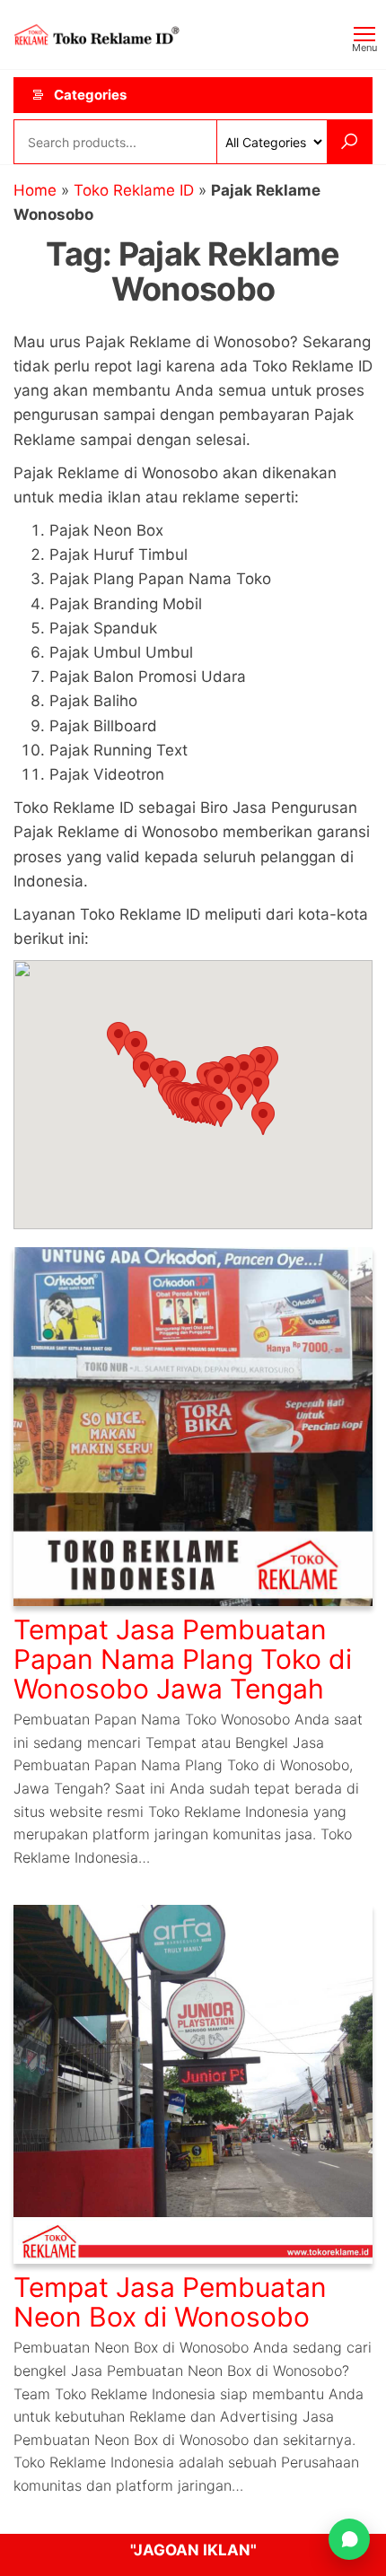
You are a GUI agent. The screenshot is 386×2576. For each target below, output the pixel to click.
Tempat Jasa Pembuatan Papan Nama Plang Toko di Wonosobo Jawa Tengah (183, 1659)
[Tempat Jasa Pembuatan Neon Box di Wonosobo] (193, 2083)
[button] (221, 1110)
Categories (90, 95)
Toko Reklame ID (134, 190)
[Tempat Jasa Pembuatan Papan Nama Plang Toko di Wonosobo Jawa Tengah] (193, 1426)
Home (35, 190)
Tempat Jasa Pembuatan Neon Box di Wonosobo (170, 2302)
